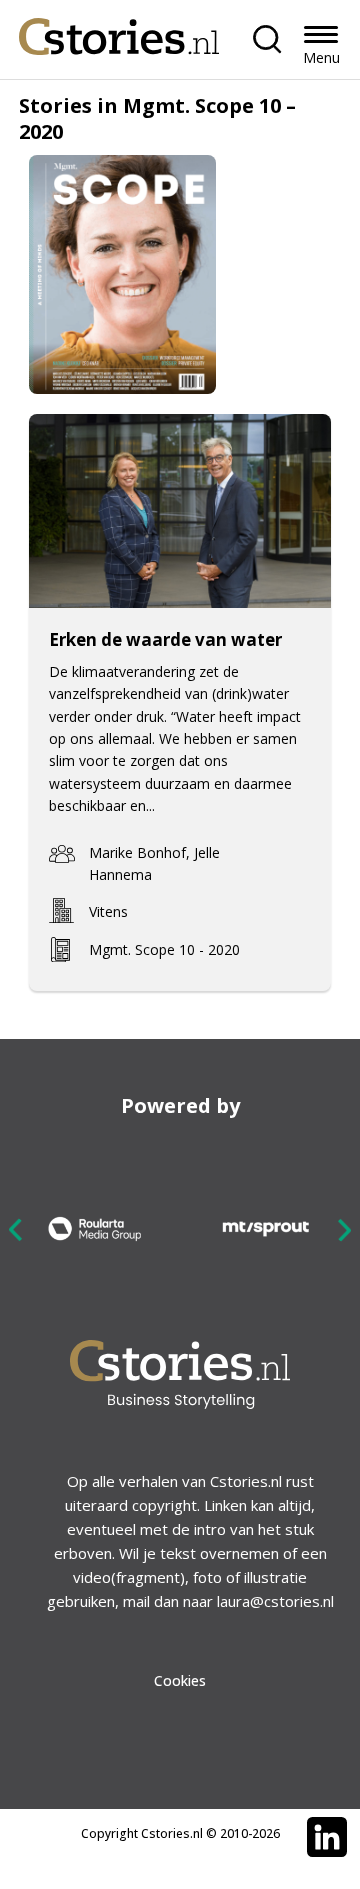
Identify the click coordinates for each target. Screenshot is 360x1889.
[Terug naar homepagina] (119, 31)
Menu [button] (321, 57)
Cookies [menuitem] (180, 1680)
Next (344, 1229)
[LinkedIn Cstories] (327, 1837)
